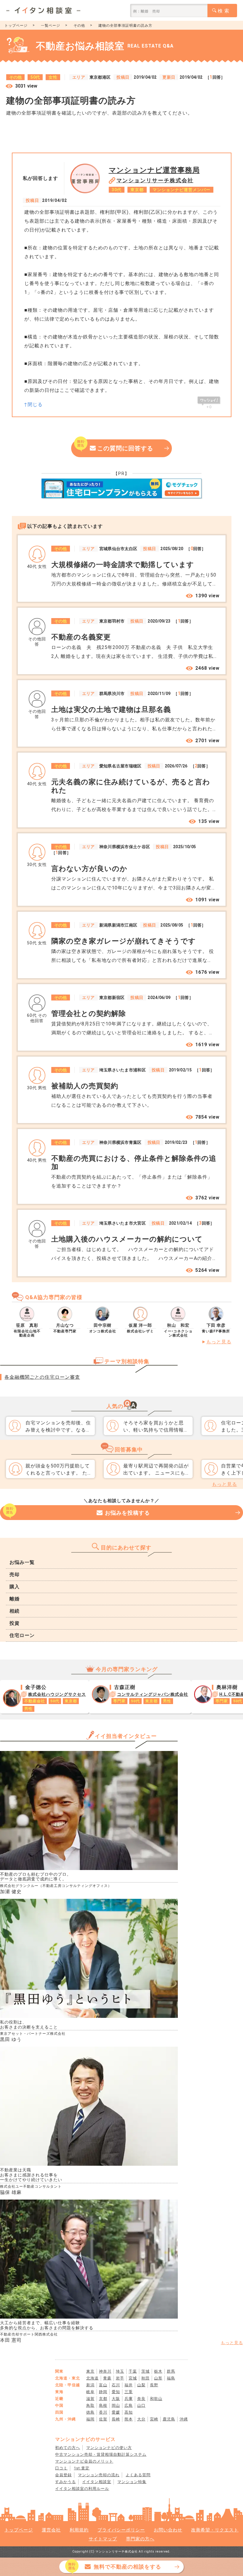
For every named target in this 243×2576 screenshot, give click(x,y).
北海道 (92, 2378)
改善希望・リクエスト (215, 2530)
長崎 (116, 2419)
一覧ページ (51, 26)
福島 (171, 2378)
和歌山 (156, 2399)
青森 (107, 2378)
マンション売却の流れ (99, 2475)
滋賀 (90, 2399)
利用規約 (79, 2530)
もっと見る (219, 1342)
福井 (129, 2385)
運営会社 (51, 2530)
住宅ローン (22, 1635)
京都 (103, 2399)
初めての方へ (68, 2448)
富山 (103, 2385)
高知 (129, 2412)
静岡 (103, 2392)
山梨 (141, 2385)
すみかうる (65, 2482)
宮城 (133, 2378)
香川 (103, 2412)
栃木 (158, 2371)
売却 (15, 1574)
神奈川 (105, 2371)
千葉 (133, 2371)
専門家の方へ (140, 2539)
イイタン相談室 (97, 2482)
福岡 (90, 2419)
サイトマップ (103, 2539)
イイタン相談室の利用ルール (82, 2489)
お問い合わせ (168, 2530)
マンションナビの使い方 (109, 2448)
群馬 (171, 2371)
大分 (141, 2419)
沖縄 (184, 2419)
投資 (15, 1623)
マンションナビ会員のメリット (84, 2461)
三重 (129, 2392)
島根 (103, 2405)
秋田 (146, 2378)
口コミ (61, 2468)
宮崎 (154, 2419)
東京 (90, 2371)
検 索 (224, 11)
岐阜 (90, 2392)
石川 (116, 2385)
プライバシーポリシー (121, 2530)
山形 (158, 2378)
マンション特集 (132, 2482)
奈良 (141, 2399)
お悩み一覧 (22, 1562)
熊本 (129, 2419)
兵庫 (129, 2399)
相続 (15, 1611)
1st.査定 (82, 2468)
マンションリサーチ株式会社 (155, 180)
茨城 (146, 2371)
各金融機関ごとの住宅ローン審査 (42, 1377)
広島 (129, 2405)
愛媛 (116, 2412)
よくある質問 (138, 2475)
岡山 (116, 2405)
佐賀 (103, 2419)
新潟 (90, 2385)
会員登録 (63, 2475)
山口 (141, 2405)
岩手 (120, 2378)
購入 (15, 1587)
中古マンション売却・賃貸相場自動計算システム (101, 2454)
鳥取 (90, 2405)
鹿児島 (169, 2419)
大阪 (116, 2399)
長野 (154, 2385)
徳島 (90, 2412)
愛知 (116, 2392)
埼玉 (120, 2371)
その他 (79, 26)
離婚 (15, 1599)
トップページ (16, 26)
